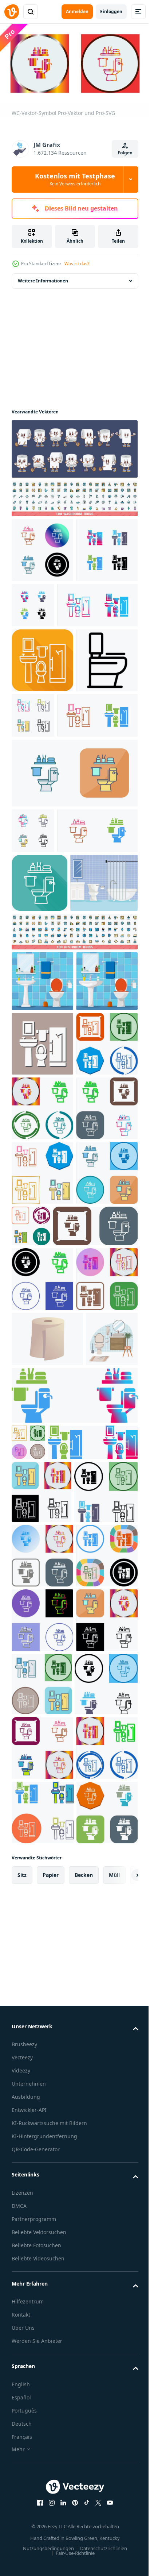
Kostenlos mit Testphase (75, 179)
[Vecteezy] (12, 12)
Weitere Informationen (43, 278)
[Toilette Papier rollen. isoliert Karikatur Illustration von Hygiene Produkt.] (47, 1888)
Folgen (125, 153)
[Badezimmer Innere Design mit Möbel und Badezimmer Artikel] (45, 1113)
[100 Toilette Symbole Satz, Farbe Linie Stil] (74, 1162)
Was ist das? (77, 264)
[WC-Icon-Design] (42, 1464)
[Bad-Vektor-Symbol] (42, 612)
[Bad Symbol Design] (42, 1399)
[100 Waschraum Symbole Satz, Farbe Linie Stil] (74, 495)
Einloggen (111, 11)
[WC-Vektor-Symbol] (42, 547)
